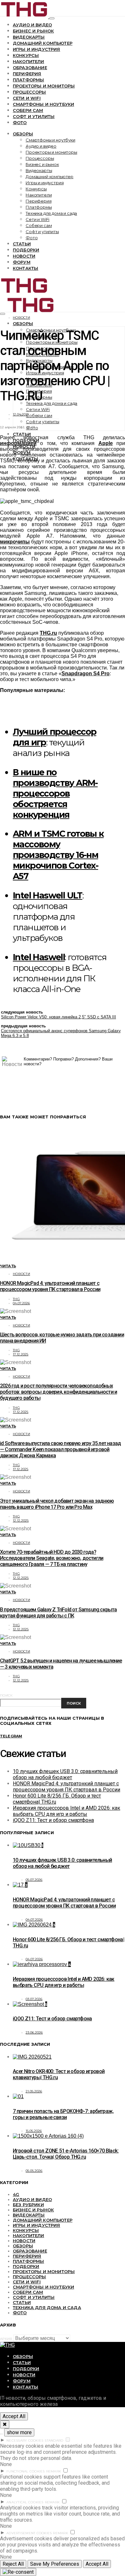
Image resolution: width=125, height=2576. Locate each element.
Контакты (25, 268)
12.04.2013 (21, 414)
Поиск (6, 1695)
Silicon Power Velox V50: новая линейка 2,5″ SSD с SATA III (58, 1017)
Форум (22, 262)
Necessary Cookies (25, 2440)
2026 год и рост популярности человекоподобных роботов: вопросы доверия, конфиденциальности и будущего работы (58, 1392)
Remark (54, 2471)
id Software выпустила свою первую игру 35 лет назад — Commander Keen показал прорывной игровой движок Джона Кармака (60, 1449)
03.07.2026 (34, 1999)
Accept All (14, 2416)
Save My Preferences (55, 2564)
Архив (6, 2339)
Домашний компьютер (43, 43)
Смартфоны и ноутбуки (43, 104)
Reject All (13, 2564)
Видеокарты (29, 37)
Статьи (22, 244)
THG (16, 1299)
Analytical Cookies (25, 2502)
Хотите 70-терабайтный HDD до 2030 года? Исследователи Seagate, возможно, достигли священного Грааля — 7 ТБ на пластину (52, 1558)
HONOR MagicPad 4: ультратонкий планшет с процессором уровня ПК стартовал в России (50, 1286)
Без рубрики (28, 2205)
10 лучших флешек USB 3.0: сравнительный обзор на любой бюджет (65, 1774)
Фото (20, 123)
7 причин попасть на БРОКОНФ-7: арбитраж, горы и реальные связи (63, 2114)
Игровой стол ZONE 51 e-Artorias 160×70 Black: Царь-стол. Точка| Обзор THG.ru (66, 2154)
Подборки (26, 250)
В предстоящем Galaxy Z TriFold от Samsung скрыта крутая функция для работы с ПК (58, 1613)
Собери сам (28, 110)
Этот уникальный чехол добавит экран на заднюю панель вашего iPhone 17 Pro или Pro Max (57, 1504)
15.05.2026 (34, 2131)
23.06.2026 (34, 2032)
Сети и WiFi (27, 98)
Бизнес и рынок (33, 31)
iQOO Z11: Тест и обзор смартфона (53, 1820)
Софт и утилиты (34, 116)
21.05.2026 (34, 2091)
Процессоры (29, 92)
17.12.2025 (21, 1354)
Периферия (27, 74)
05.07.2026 (34, 1880)
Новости (24, 256)
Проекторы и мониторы (44, 86)
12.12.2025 (21, 1520)
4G (16, 2194)
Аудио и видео (32, 25)
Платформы (28, 80)
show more (19, 2432)
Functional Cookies (26, 2471)
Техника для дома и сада (51, 213)
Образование (30, 68)
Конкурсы (26, 55)
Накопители (29, 61)
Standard (54, 2440)
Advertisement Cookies (29, 2533)
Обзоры (23, 134)
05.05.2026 (34, 2171)
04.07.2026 (21, 1303)
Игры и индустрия (37, 49)
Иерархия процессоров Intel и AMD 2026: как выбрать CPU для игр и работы (67, 1811)
